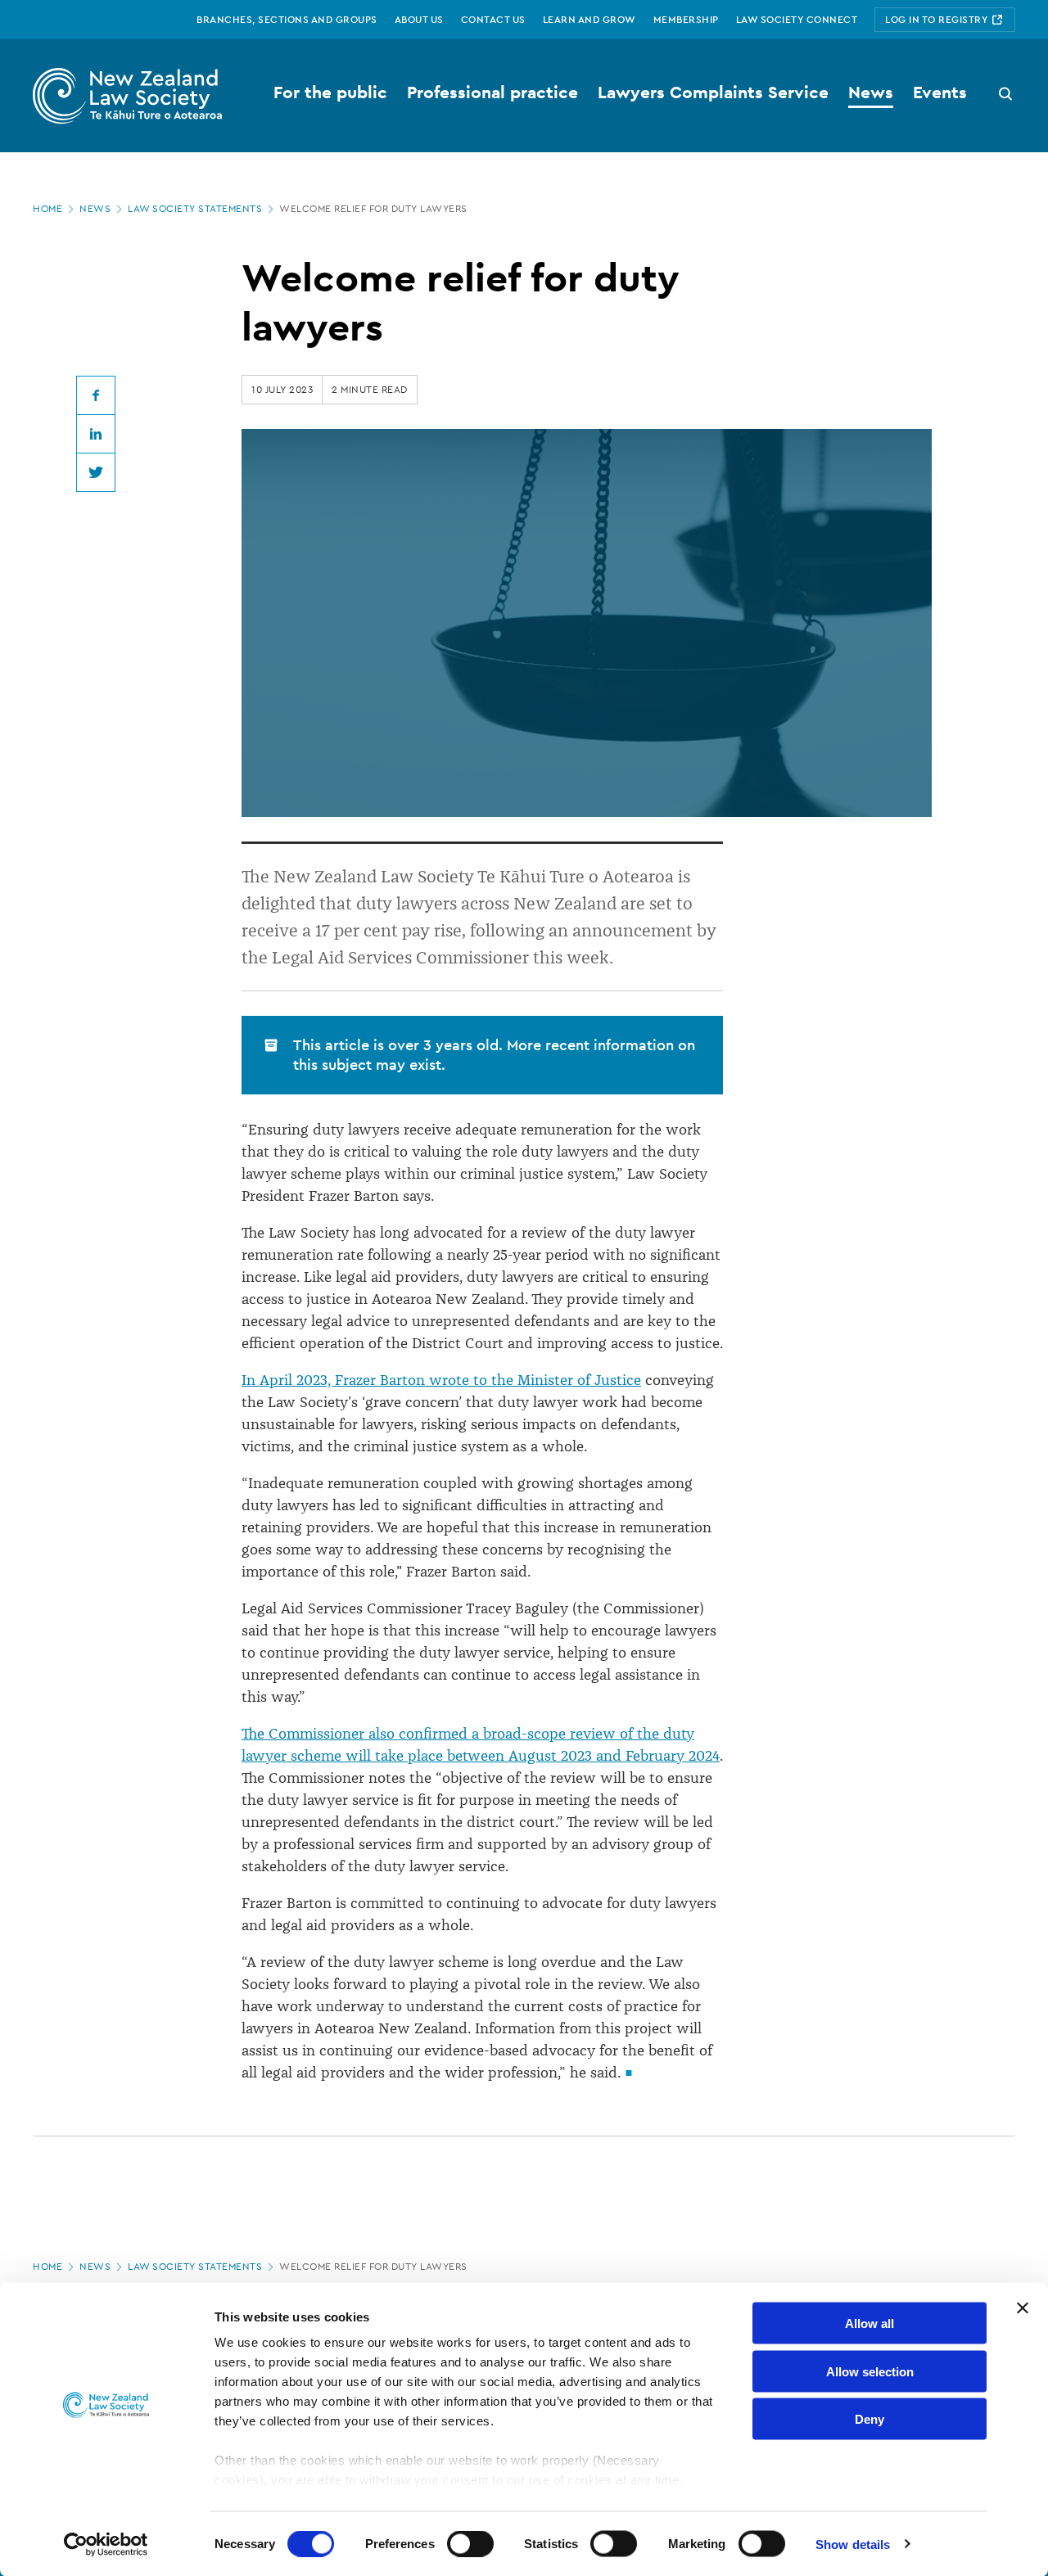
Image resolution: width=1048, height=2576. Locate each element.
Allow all (870, 2323)
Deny (870, 2419)
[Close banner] (1023, 2308)
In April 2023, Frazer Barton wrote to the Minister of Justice (441, 1380)
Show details (853, 2544)
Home (47, 209)
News (95, 209)
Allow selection (870, 2371)
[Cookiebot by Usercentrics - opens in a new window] (106, 2544)
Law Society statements (195, 209)
